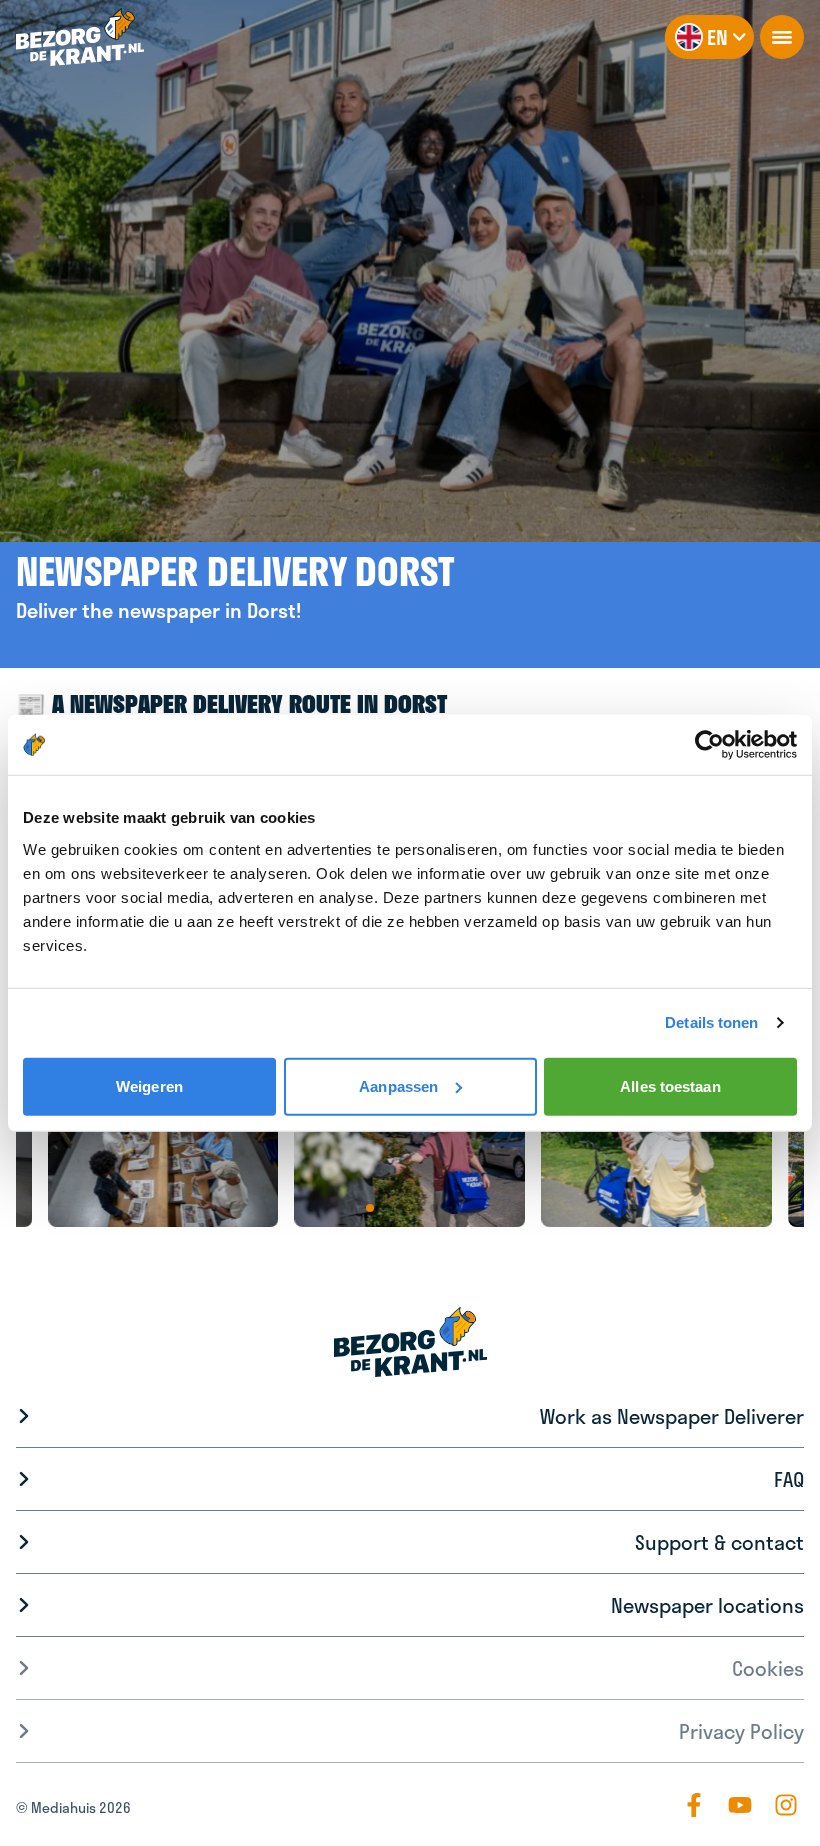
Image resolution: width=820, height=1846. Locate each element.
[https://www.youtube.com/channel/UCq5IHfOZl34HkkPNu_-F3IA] (740, 1805)
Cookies (768, 1668)
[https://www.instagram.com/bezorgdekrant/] (786, 1805)
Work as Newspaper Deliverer (672, 1416)
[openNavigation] (782, 37)
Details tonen (711, 1022)
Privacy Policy (741, 1731)
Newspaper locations (707, 1605)
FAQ (789, 1479)
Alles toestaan (670, 1085)
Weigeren (149, 1085)
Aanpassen (398, 1085)
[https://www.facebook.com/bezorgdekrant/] (694, 1805)
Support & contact (719, 1542)
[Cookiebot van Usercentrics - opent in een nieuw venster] (709, 745)
